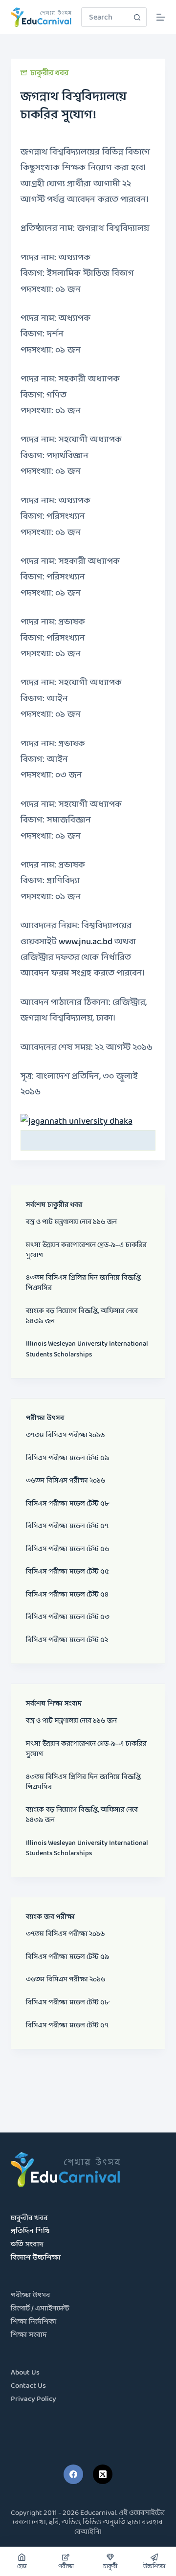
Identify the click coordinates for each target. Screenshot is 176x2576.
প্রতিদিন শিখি (30, 2232)
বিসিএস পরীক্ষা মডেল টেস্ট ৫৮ (67, 1504)
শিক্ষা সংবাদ (29, 2335)
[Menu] (161, 17)
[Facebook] (73, 2474)
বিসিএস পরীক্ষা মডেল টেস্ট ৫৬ (67, 1549)
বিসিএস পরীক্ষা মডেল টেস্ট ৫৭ (67, 1526)
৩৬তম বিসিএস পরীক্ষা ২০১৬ (66, 1481)
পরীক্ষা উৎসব (31, 2296)
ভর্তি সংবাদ (27, 2245)
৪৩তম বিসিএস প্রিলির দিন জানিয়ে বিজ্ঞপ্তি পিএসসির (83, 1283)
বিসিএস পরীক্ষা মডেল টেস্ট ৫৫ (67, 1572)
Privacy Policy (33, 2399)
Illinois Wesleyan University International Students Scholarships (87, 1349)
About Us (25, 2373)
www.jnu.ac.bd (86, 942)
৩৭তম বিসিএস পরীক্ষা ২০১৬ (65, 1435)
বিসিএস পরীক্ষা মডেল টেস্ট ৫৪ (67, 1595)
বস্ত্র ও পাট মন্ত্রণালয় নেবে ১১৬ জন (71, 1222)
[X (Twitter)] (103, 2474)
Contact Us (28, 2386)
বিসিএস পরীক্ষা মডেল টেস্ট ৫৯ (67, 1458)
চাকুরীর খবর (49, 73)
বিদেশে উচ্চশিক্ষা (36, 2258)
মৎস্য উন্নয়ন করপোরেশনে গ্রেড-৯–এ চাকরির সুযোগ (86, 1250)
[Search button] (137, 17)
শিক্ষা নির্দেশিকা (33, 2322)
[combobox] (105, 17)
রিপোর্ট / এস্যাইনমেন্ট (40, 2309)
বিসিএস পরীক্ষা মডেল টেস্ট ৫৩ (68, 1617)
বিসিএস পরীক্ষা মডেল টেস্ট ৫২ (67, 1640)
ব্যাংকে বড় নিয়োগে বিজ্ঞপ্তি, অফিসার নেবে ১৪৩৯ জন (82, 1316)
